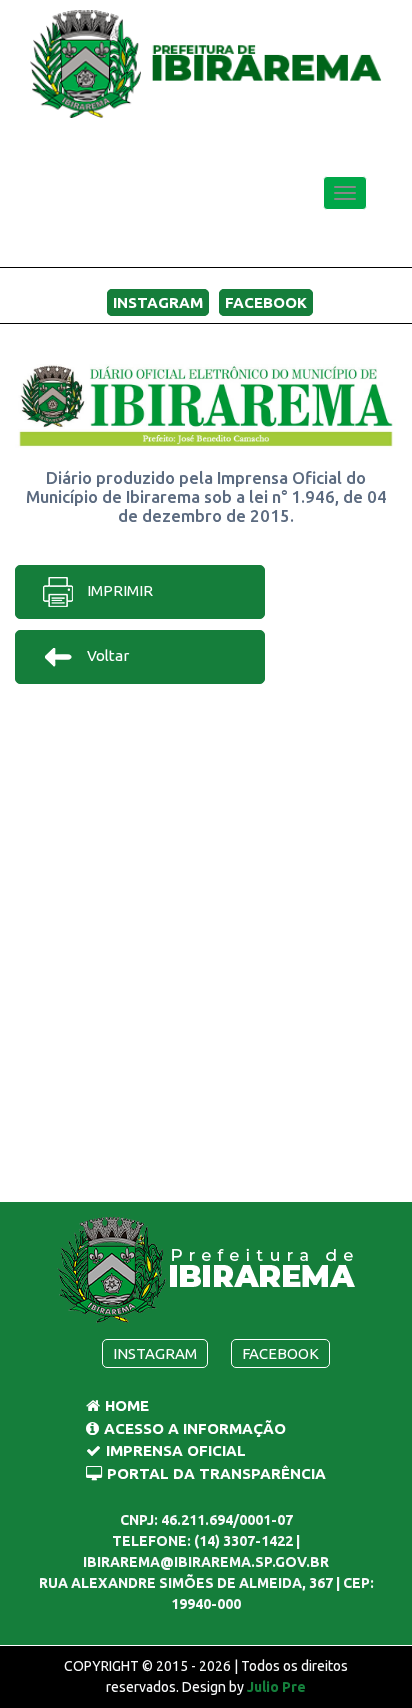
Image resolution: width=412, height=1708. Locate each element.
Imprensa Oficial (176, 1450)
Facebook (266, 302)
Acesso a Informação (195, 1428)
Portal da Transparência (216, 1473)
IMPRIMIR (118, 590)
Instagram (158, 302)
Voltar (106, 655)
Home (127, 1405)
